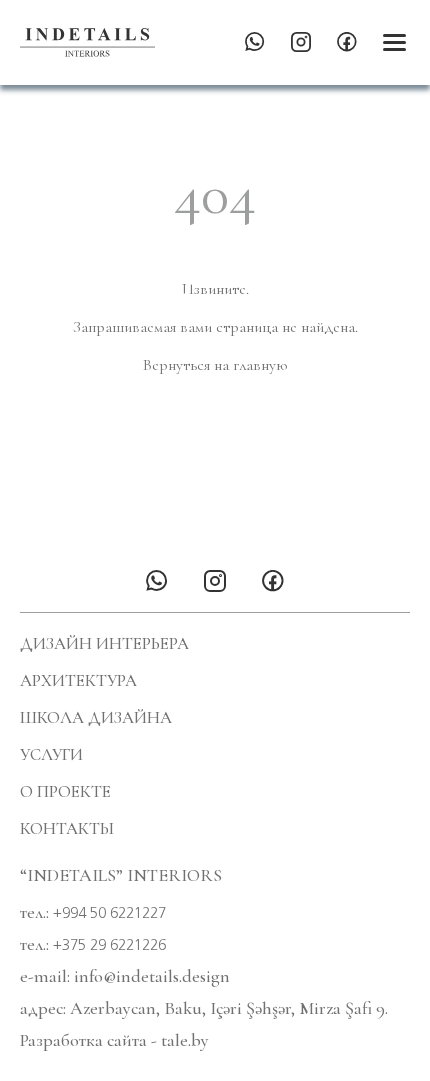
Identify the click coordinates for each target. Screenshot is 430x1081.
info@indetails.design (152, 976)
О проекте (65, 791)
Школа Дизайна (96, 717)
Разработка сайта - (114, 1040)
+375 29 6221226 (109, 945)
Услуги (51, 754)
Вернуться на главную (215, 365)
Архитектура (78, 680)
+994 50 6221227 (109, 913)
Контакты (67, 828)
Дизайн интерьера (104, 643)
